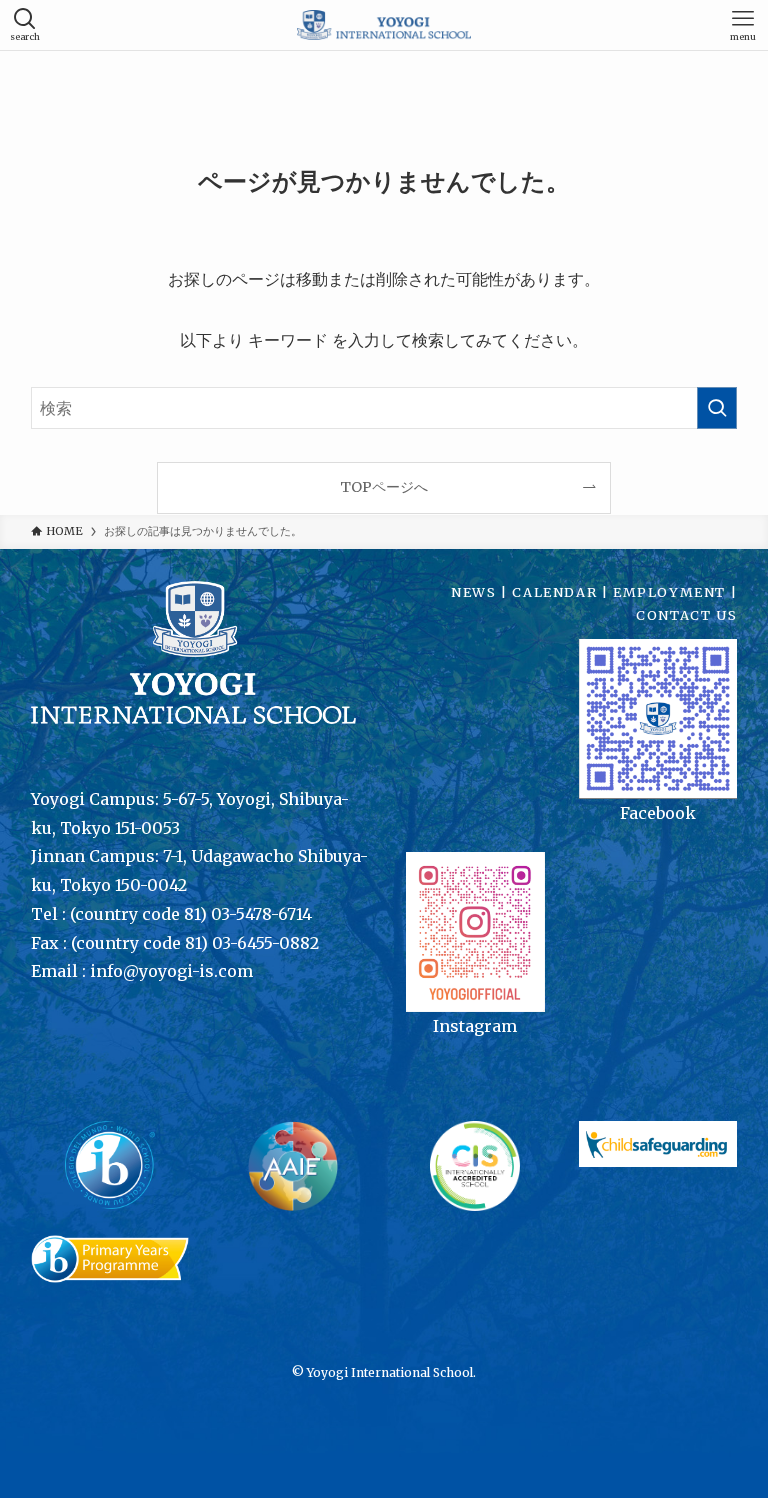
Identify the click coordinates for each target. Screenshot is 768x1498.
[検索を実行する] (717, 408)
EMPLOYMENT (669, 592)
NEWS (473, 592)
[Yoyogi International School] (384, 25)
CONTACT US (686, 615)
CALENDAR (554, 592)
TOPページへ (384, 487)
